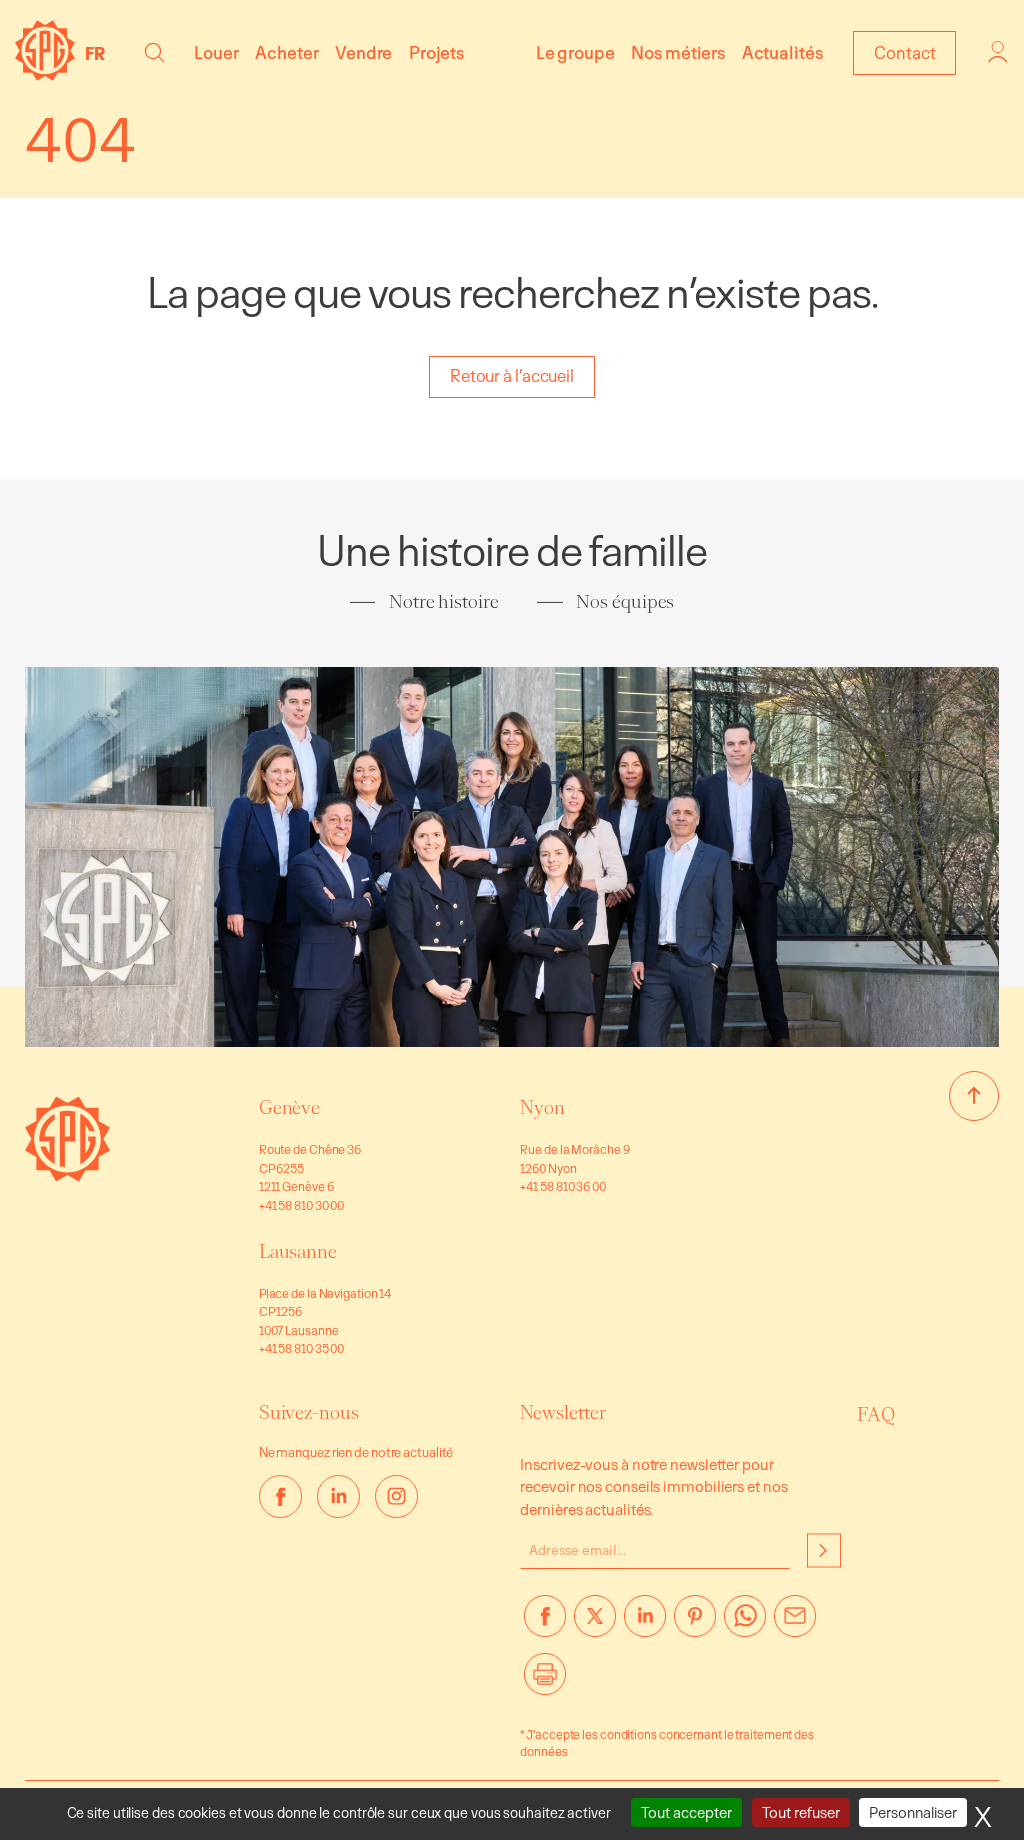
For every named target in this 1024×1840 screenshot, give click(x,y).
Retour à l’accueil (512, 375)
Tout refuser (801, 1812)
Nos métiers (678, 52)
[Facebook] (545, 1624)
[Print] (545, 1682)
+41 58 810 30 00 (301, 1205)
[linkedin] (338, 1496)
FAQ (876, 1415)
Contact (904, 52)
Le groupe (575, 52)
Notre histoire (444, 602)
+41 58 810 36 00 (562, 1186)
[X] (595, 1624)
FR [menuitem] (95, 53)
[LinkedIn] (645, 1624)
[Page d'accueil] (45, 74)
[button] (154, 52)
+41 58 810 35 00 (301, 1348)
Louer (216, 52)
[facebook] (280, 1496)
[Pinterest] (695, 1624)
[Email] (795, 1624)
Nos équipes (625, 602)
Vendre (363, 52)
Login (998, 52)
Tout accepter (686, 1812)
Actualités (782, 52)
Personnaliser (913, 1812)
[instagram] (396, 1496)
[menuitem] (100, 53)
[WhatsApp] (745, 1624)
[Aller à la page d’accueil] (67, 1175)
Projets (436, 52)
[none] (100, 53)
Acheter (286, 52)
